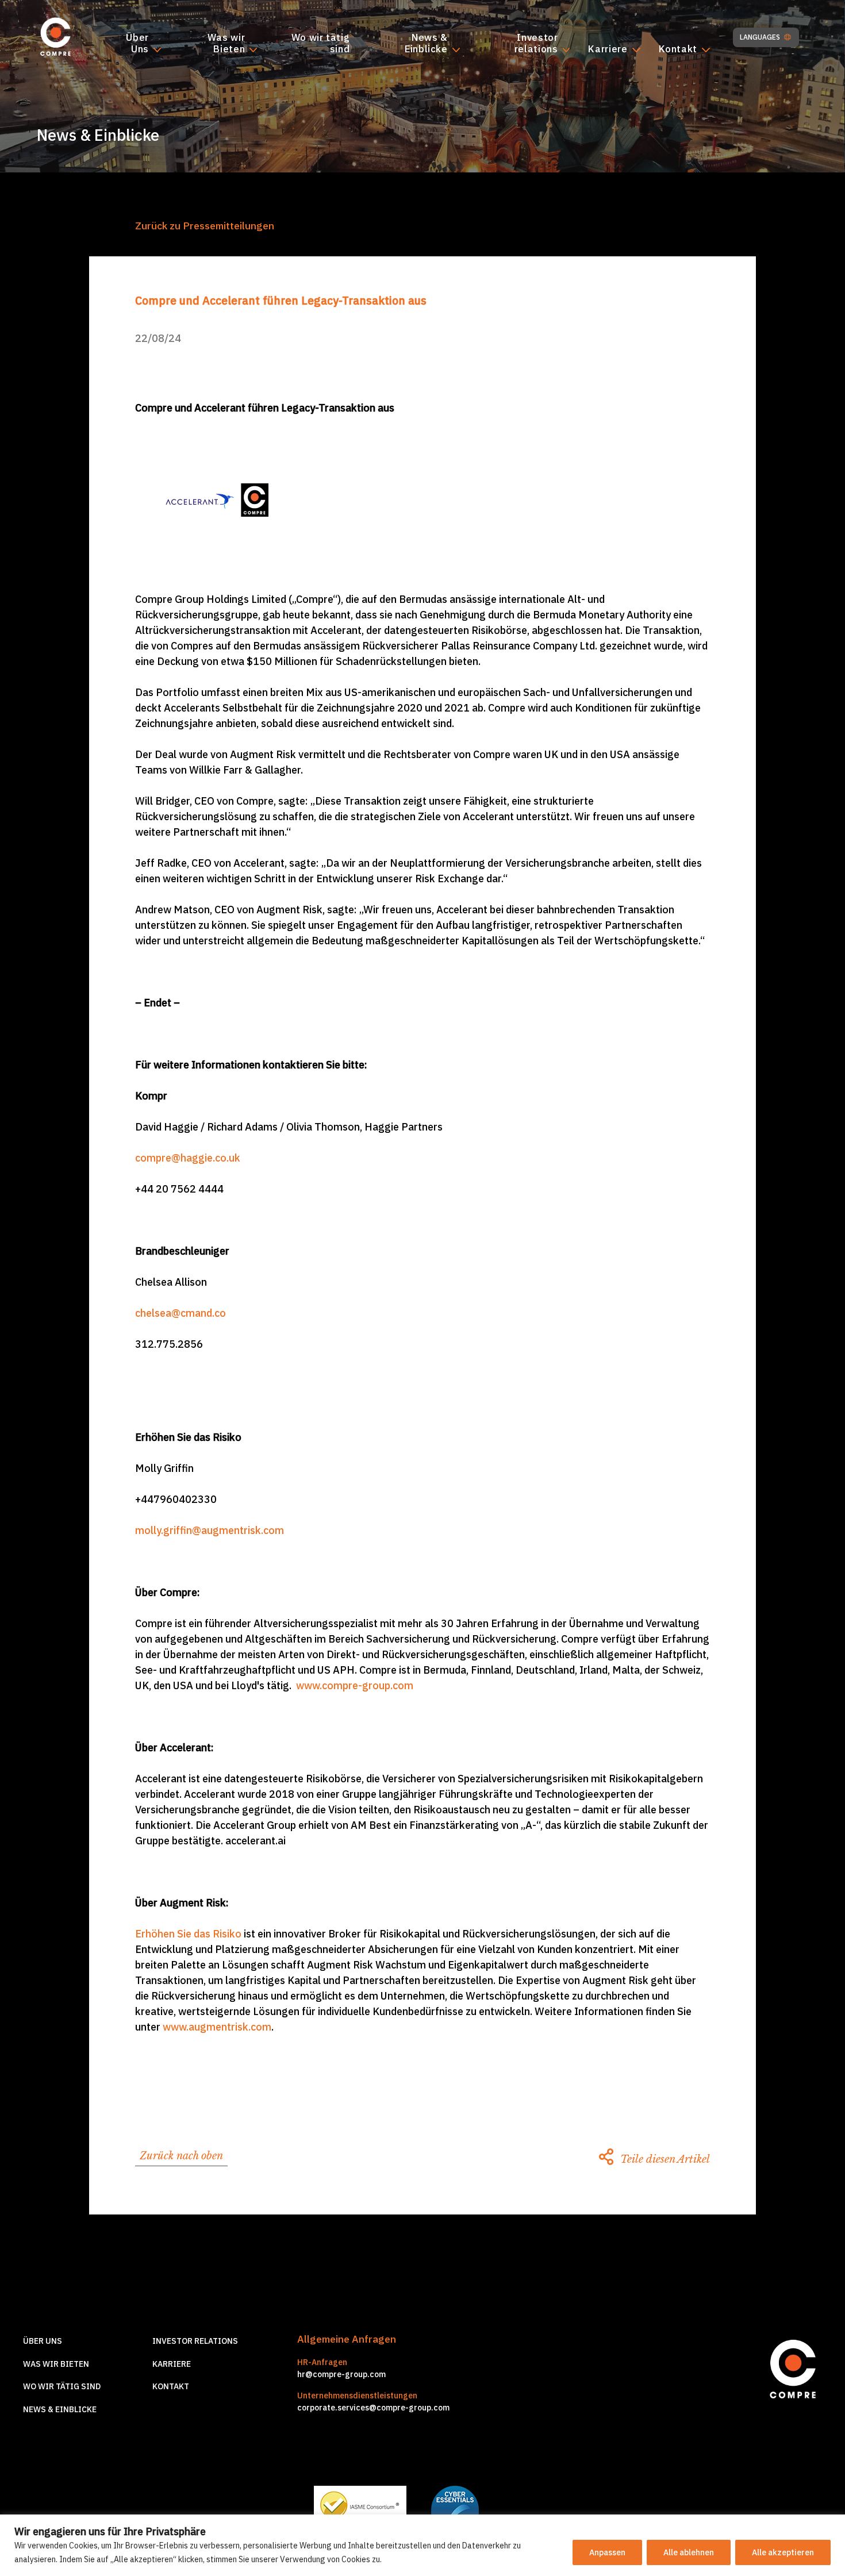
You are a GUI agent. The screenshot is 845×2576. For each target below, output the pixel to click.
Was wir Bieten (226, 44)
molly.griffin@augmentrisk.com (210, 1530)
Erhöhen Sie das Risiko (188, 1934)
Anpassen (607, 2552)
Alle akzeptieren (783, 2552)
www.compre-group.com (355, 1685)
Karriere (608, 49)
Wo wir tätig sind (320, 44)
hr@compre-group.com (341, 2374)
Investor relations (536, 44)
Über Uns (137, 44)
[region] (422, 2545)
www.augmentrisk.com (217, 2027)
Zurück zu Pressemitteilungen (205, 226)
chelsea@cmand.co (180, 1313)
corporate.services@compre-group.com (373, 2408)
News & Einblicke (426, 44)
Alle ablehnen (689, 2552)
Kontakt (678, 49)
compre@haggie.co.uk (188, 1158)
